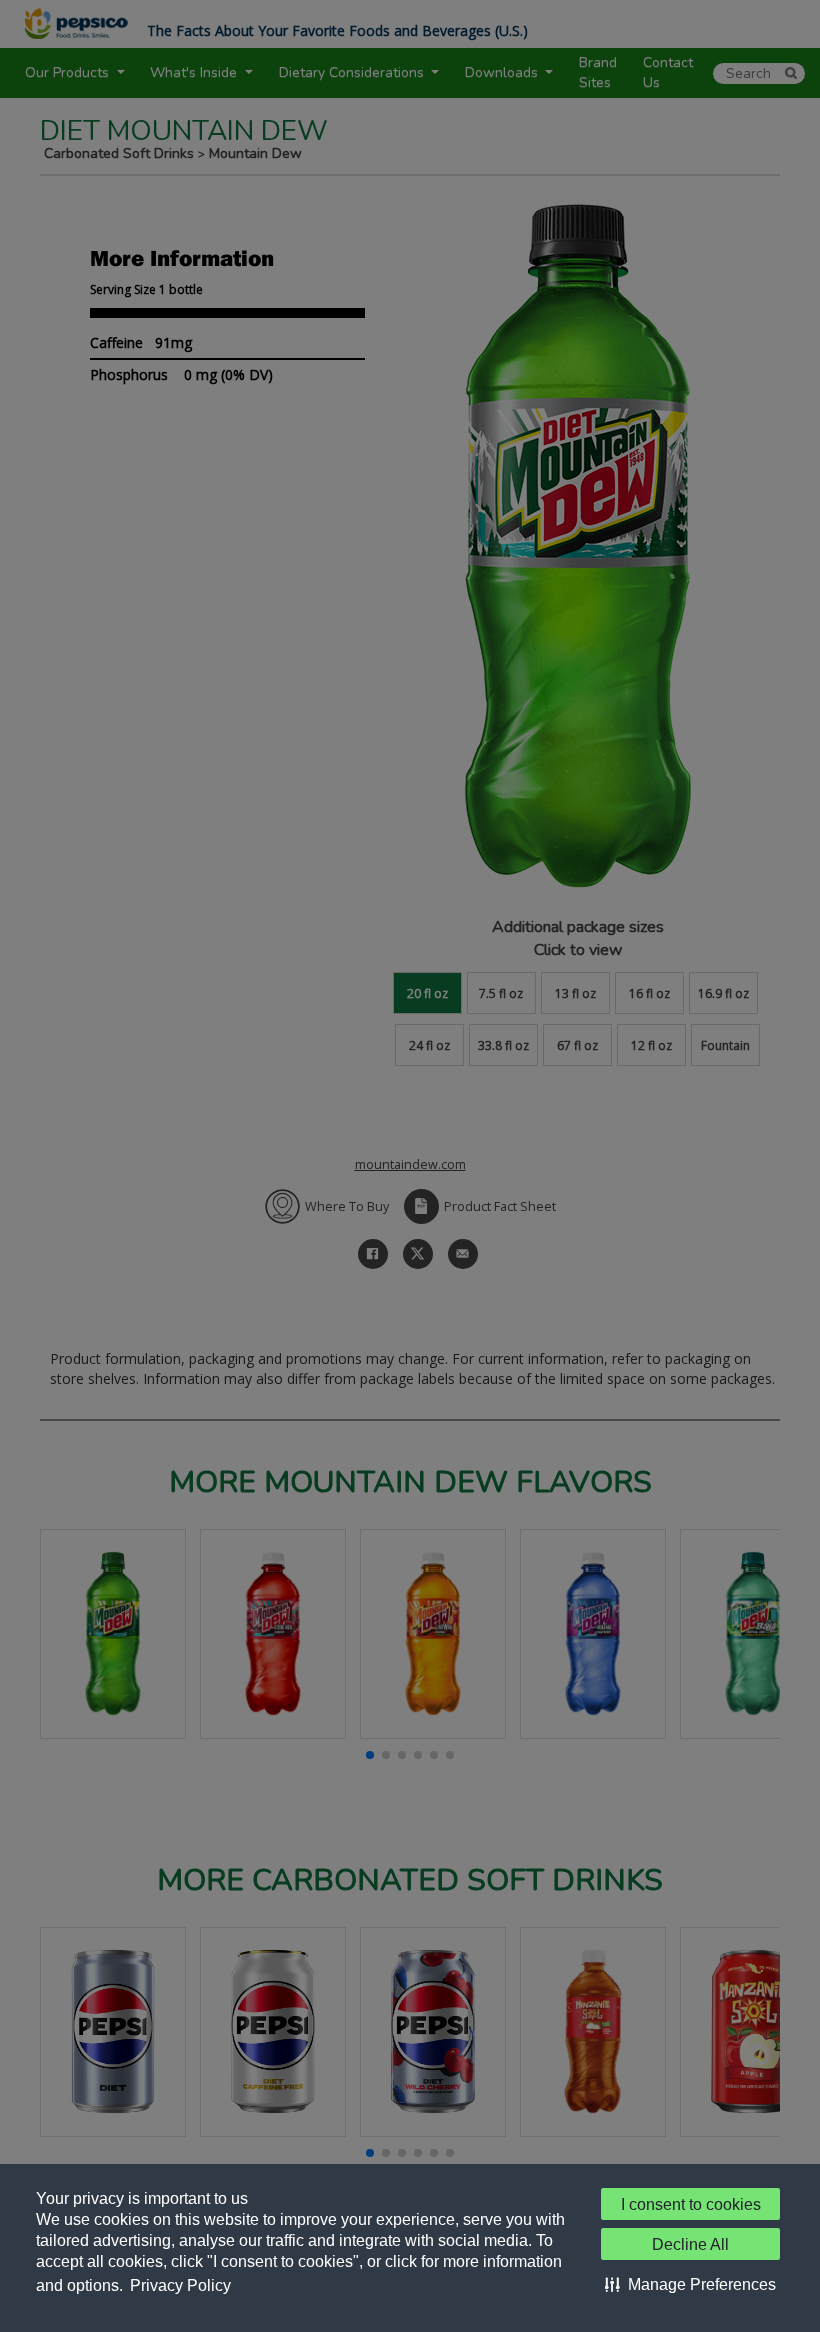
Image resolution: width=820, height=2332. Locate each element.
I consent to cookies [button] (691, 2204)
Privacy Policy (180, 2285)
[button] (690, 2284)
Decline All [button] (690, 2244)
